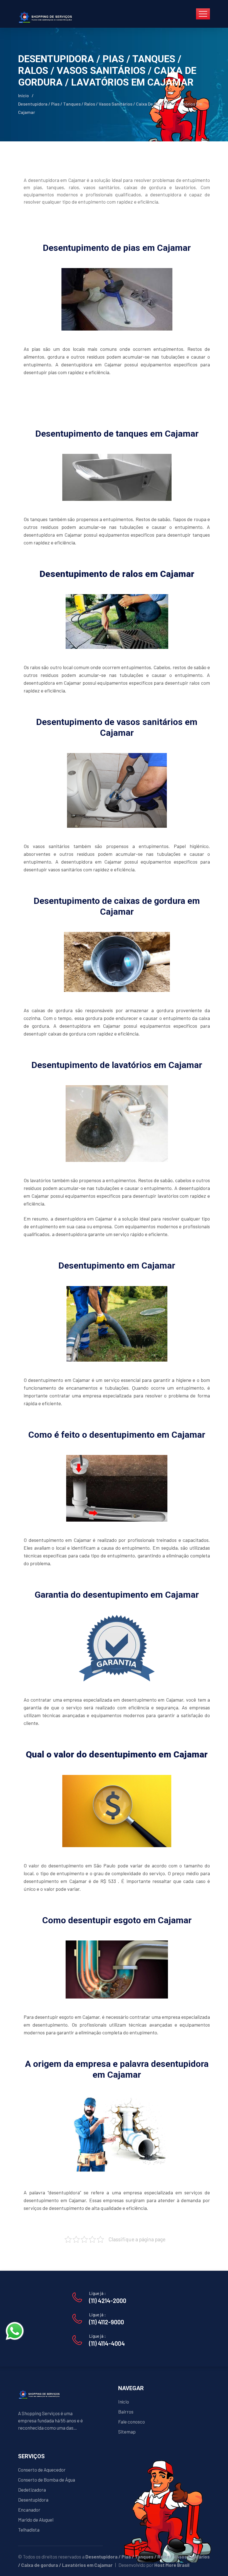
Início (23, 95)
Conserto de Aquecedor (42, 2470)
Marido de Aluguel (36, 2520)
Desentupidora (33, 2500)
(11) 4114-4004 (107, 2343)
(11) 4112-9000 (106, 2322)
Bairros (126, 2412)
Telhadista (29, 2530)
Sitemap (127, 2432)
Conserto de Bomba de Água (47, 2480)
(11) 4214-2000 (108, 2300)
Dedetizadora (32, 2490)
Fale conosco (132, 2422)
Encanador (29, 2510)
